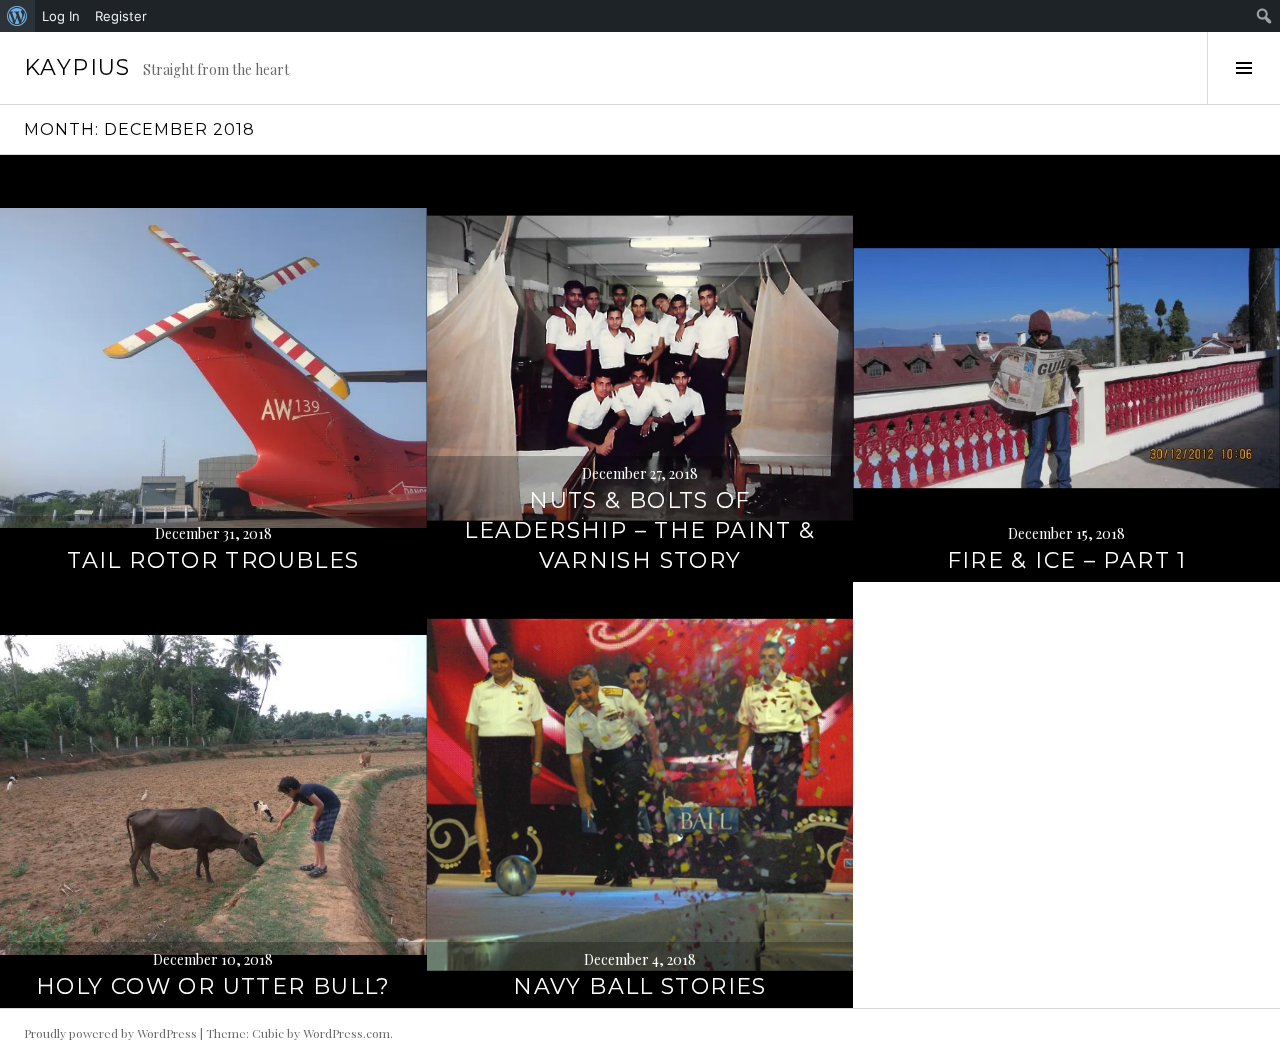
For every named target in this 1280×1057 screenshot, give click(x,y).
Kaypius (77, 67)
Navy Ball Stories (639, 986)
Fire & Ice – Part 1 (1067, 560)
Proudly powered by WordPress (110, 1033)
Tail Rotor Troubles (213, 560)
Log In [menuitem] (61, 16)
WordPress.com (346, 1033)
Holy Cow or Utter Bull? (213, 986)
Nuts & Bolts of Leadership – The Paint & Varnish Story (639, 530)
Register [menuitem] (121, 16)
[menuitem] (17, 16)
